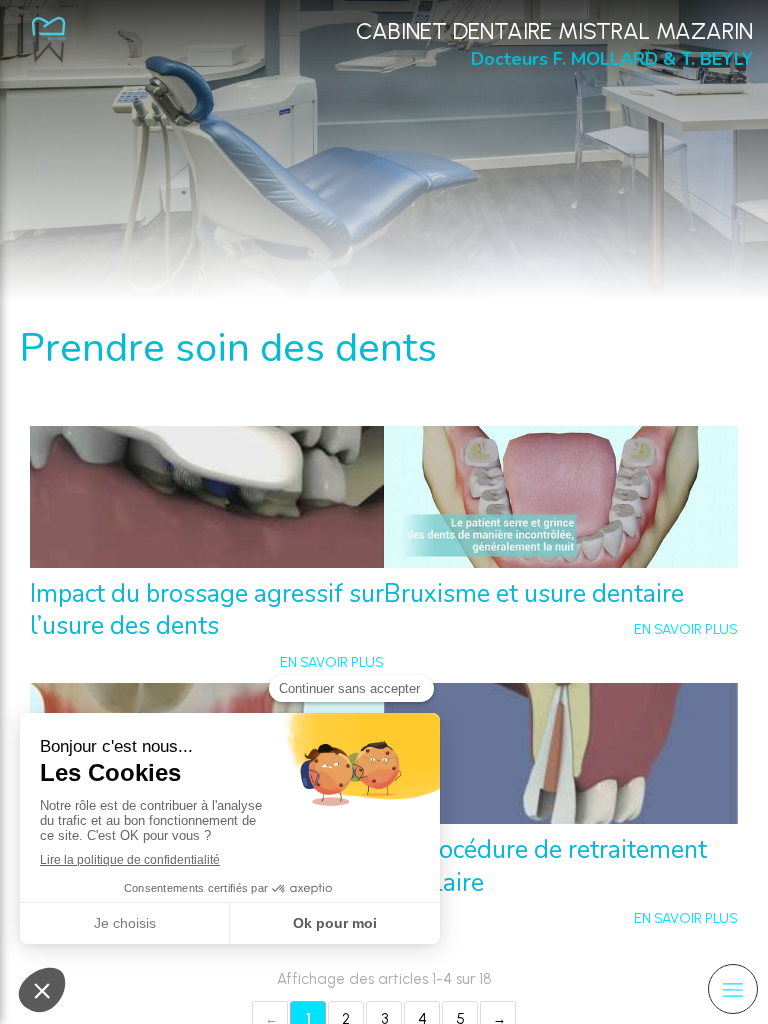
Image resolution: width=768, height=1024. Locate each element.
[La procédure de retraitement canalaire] (561, 754)
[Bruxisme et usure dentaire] (561, 497)
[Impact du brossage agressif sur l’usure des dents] (207, 497)
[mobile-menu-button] (733, 989)
